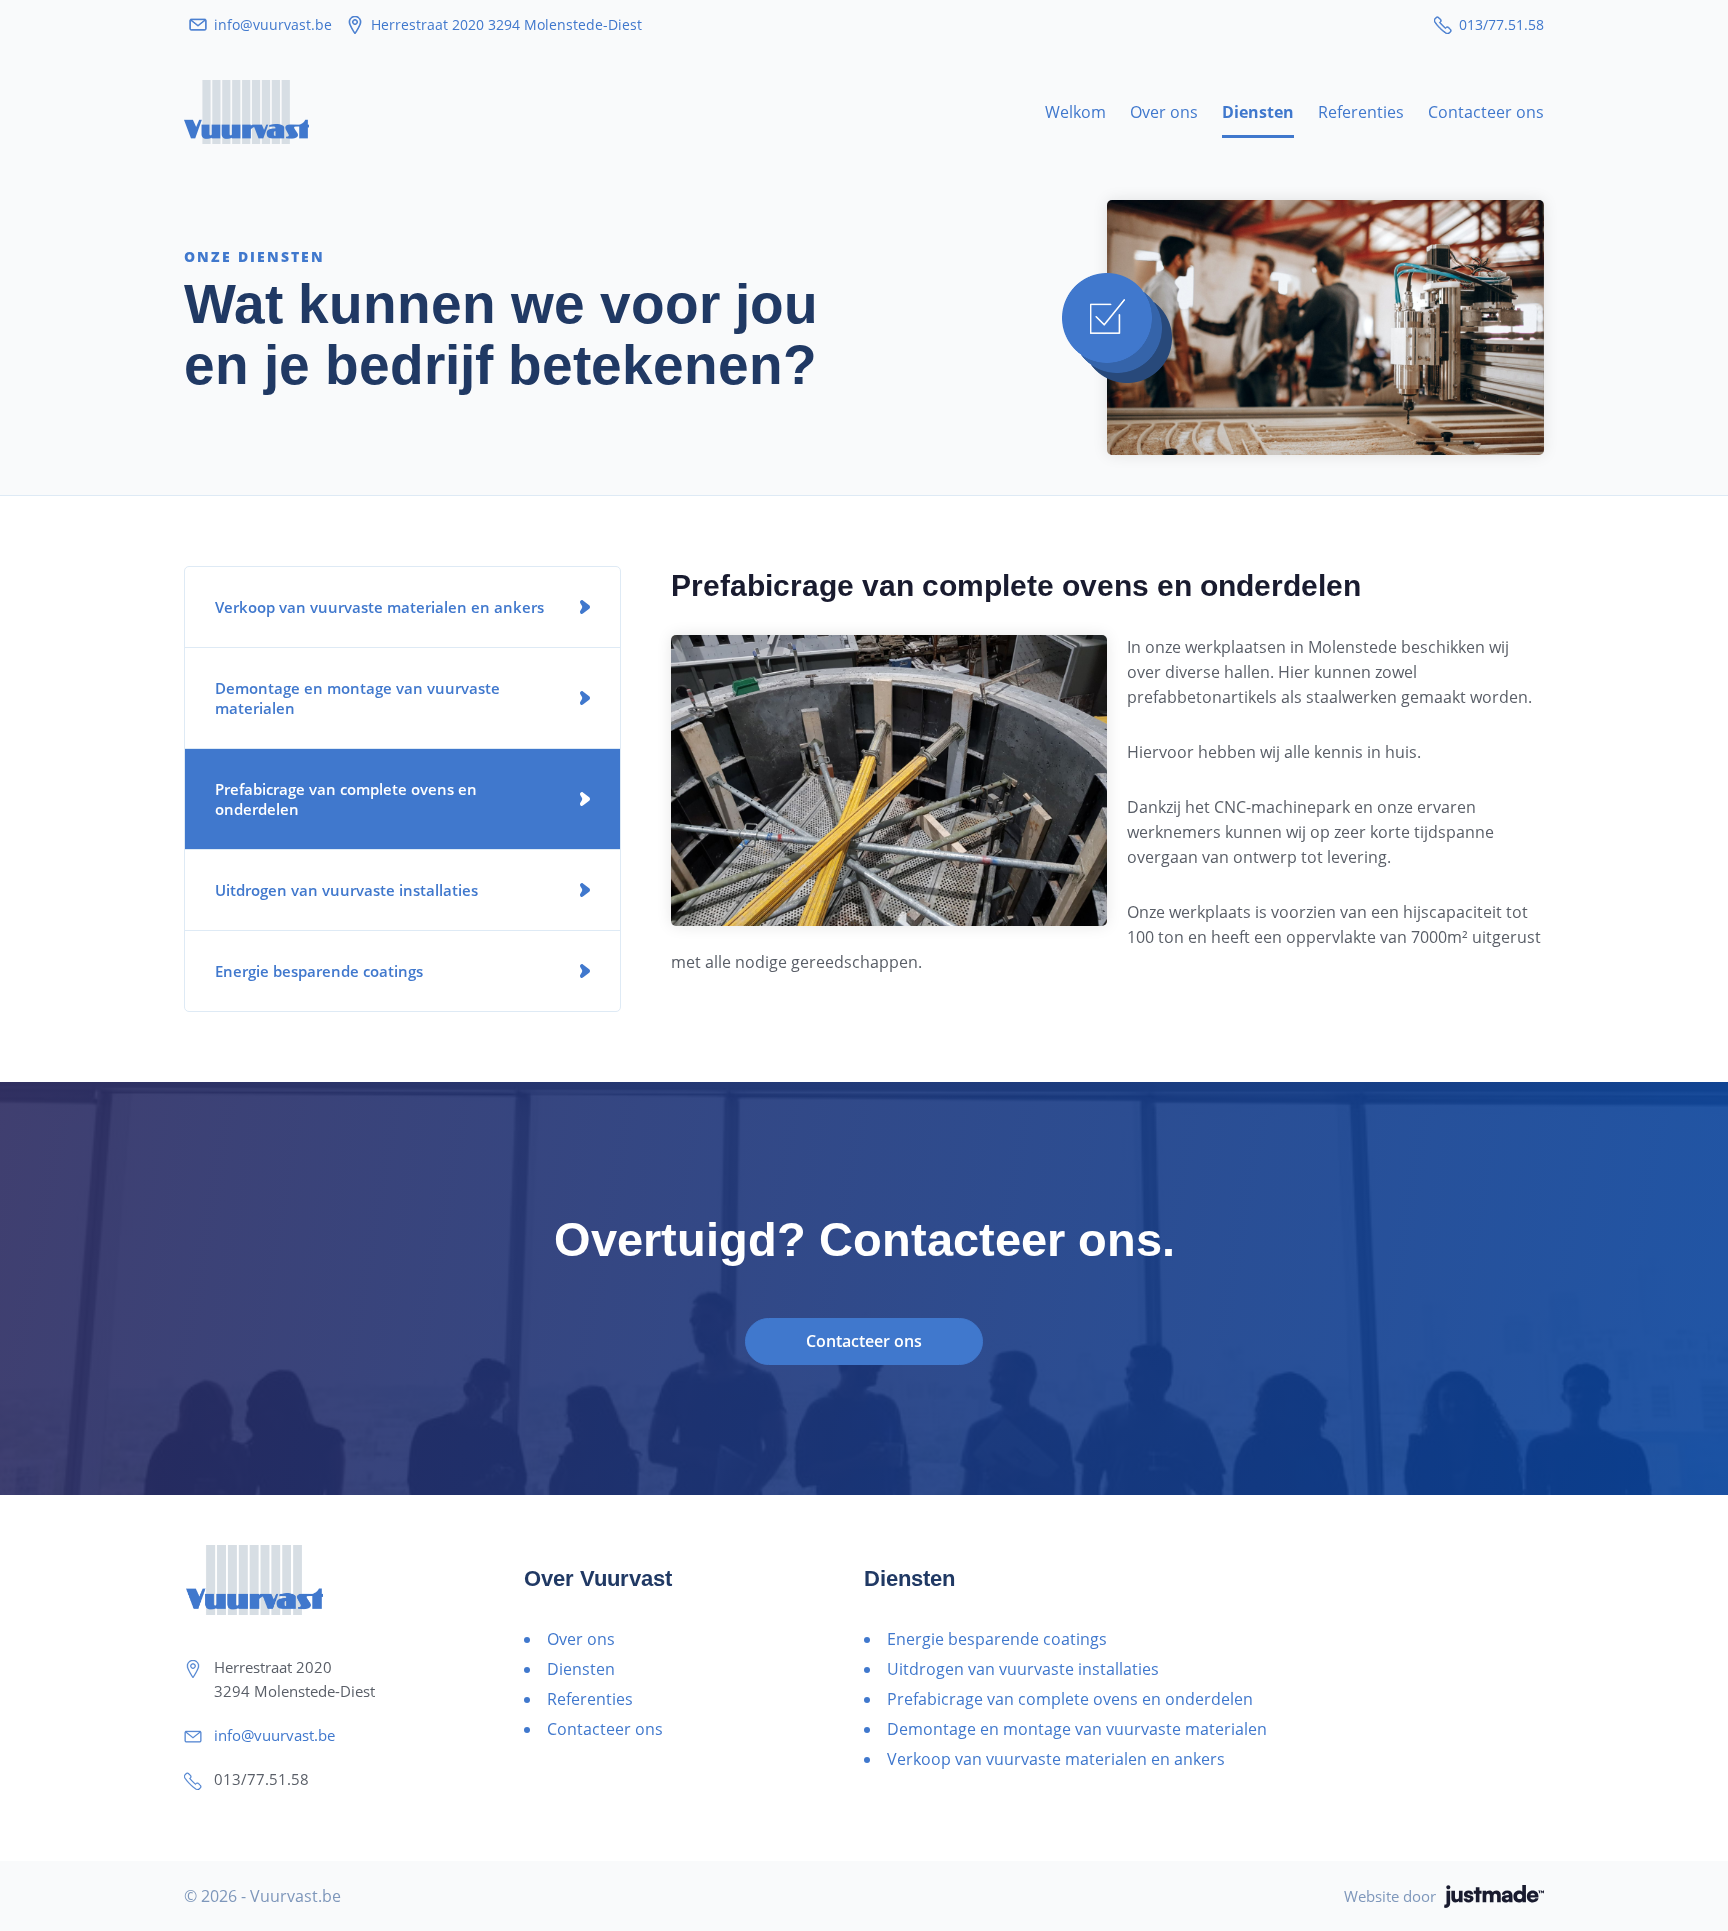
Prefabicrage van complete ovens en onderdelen (346, 799)
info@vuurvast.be (273, 24)
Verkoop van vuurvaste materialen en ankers (379, 607)
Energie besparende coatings (319, 971)
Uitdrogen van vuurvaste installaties (346, 890)
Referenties (1361, 112)
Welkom (1075, 112)
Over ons (1164, 112)
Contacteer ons (1486, 112)
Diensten (1258, 112)
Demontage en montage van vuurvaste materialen (357, 698)
